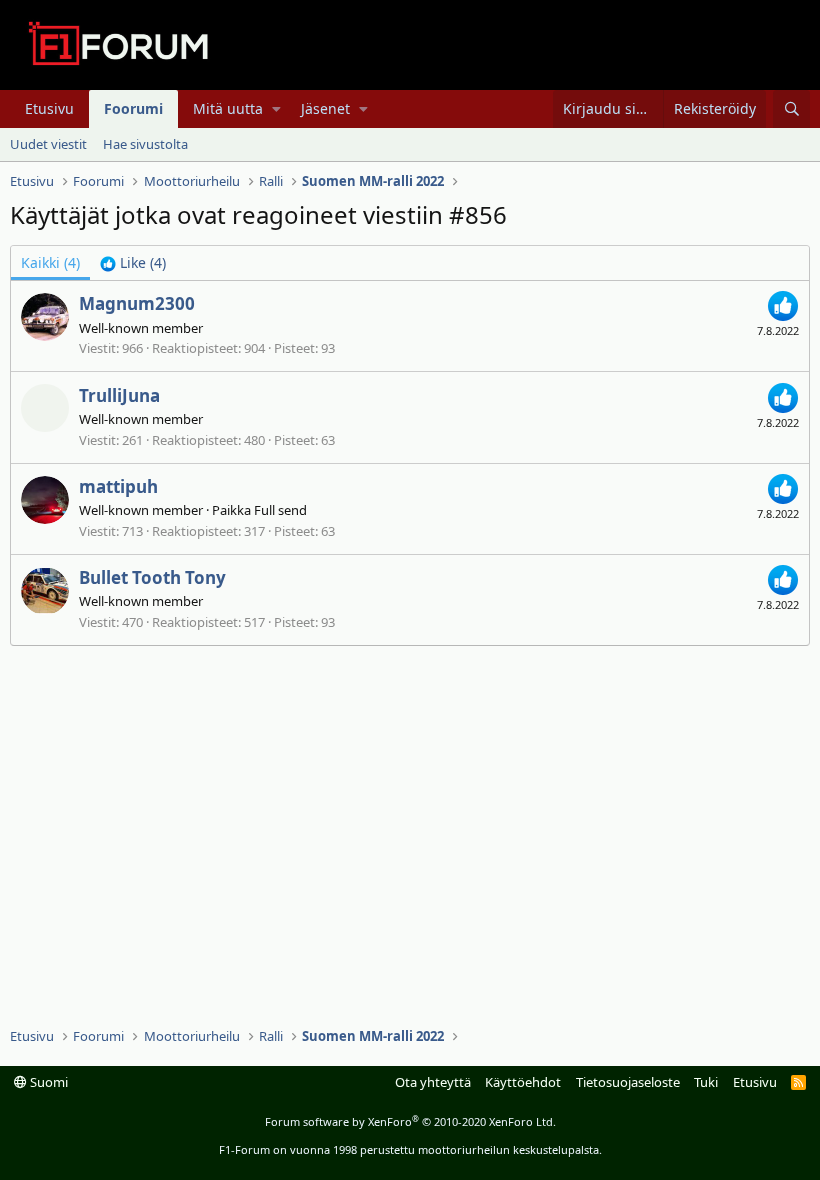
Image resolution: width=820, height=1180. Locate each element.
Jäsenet (325, 108)
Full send (280, 510)
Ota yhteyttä (433, 1082)
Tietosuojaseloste (628, 1082)
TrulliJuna (119, 395)
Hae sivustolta (145, 144)
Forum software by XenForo (410, 1121)
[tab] (133, 263)
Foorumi (133, 108)
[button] (276, 109)
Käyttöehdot (523, 1082)
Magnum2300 (137, 303)
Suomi (47, 1082)
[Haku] (791, 109)
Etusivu (49, 108)
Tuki (706, 1082)
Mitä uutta (228, 108)
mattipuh (118, 486)
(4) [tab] (50, 262)
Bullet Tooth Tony (152, 577)
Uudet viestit (48, 144)
